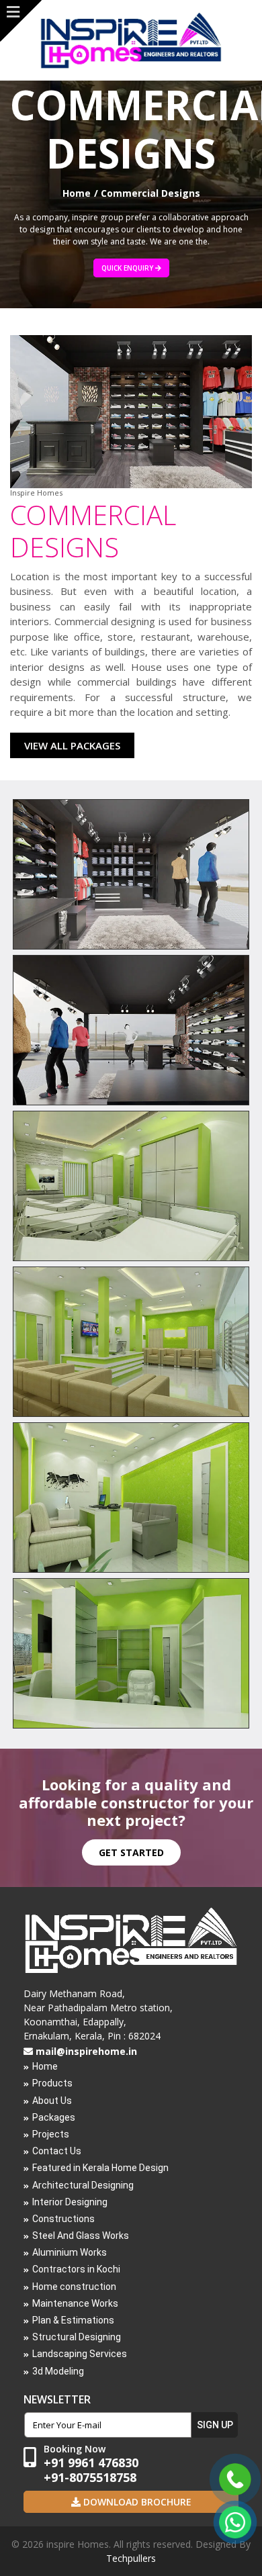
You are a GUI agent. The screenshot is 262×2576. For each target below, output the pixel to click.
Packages (54, 2117)
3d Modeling (58, 2371)
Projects (51, 2134)
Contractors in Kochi (76, 2269)
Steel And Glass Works (81, 2236)
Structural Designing (77, 2337)
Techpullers (131, 2558)
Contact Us (57, 2151)
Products (52, 2083)
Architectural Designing (83, 2185)
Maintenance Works (75, 2303)
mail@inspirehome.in (86, 2051)
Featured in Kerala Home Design (100, 2168)
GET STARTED (131, 1852)
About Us (52, 2101)
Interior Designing (70, 2202)
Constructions (63, 2219)
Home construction (74, 2287)
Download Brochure (136, 2502)
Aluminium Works (70, 2252)
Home (77, 193)
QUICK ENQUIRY (128, 268)
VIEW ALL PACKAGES (72, 745)
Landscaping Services (80, 2354)
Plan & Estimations (73, 2320)
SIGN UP (215, 2425)
